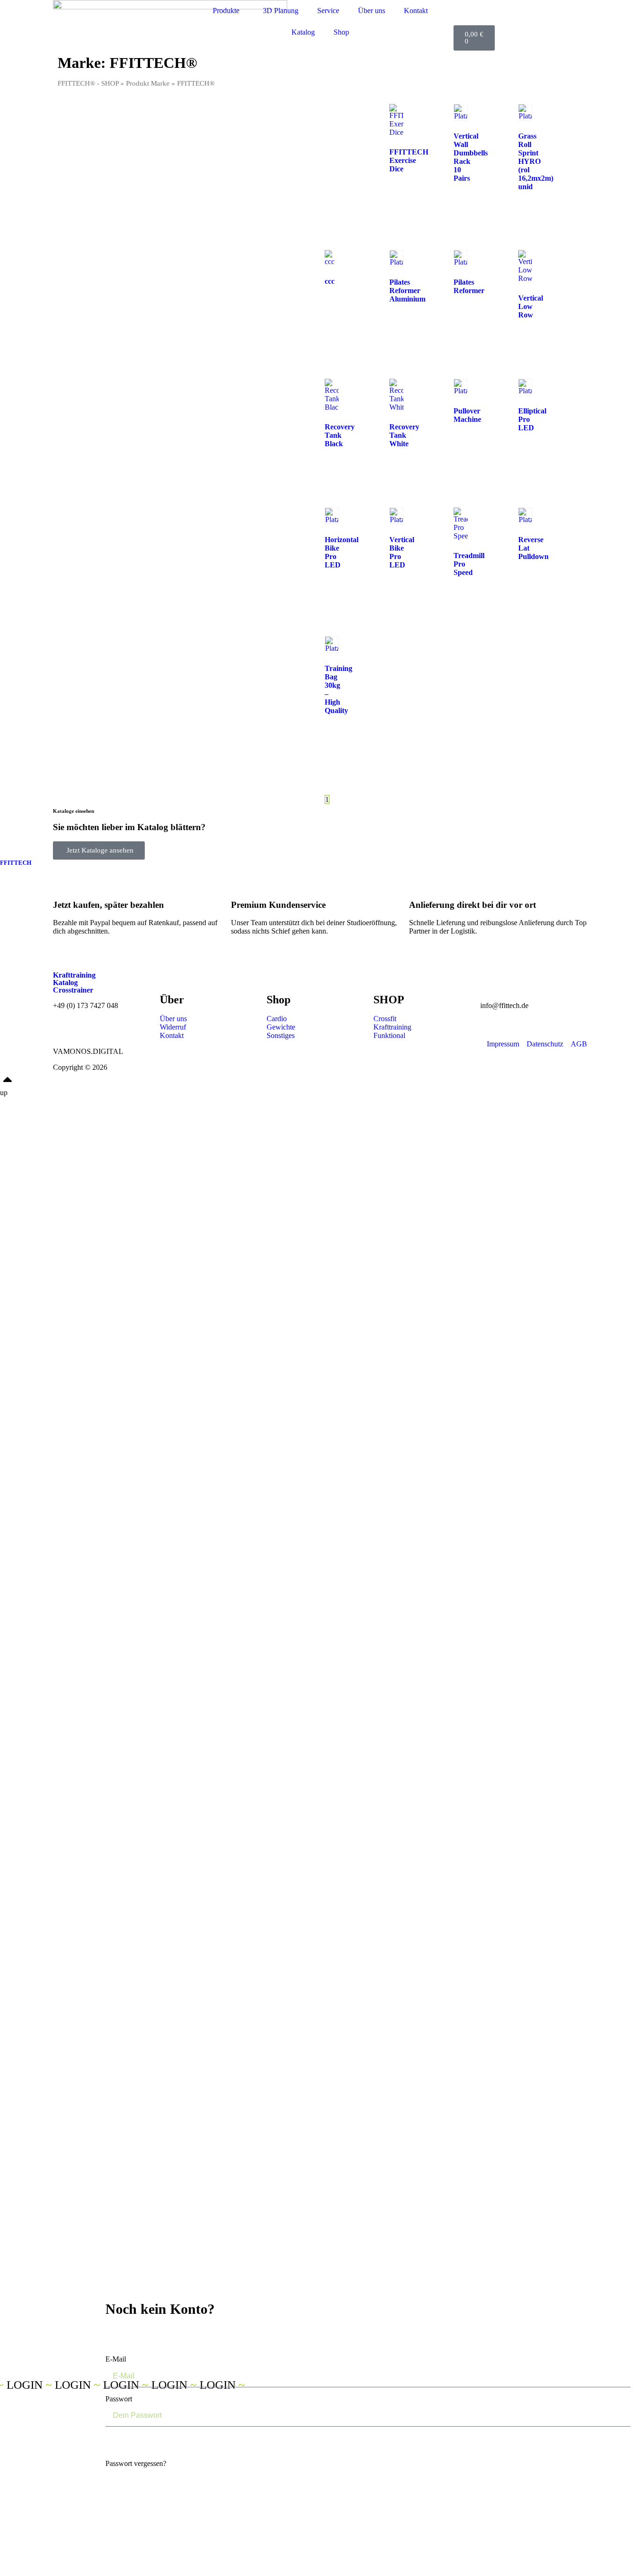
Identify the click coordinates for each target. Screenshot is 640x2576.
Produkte (226, 11)
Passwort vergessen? (136, 2463)
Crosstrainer (73, 990)
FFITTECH (16, 863)
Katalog (303, 32)
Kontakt (416, 11)
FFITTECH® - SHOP (88, 83)
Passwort (119, 2399)
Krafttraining (74, 975)
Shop (341, 32)
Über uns (372, 11)
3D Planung (281, 11)
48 (356, 799)
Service (328, 11)
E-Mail (116, 2359)
